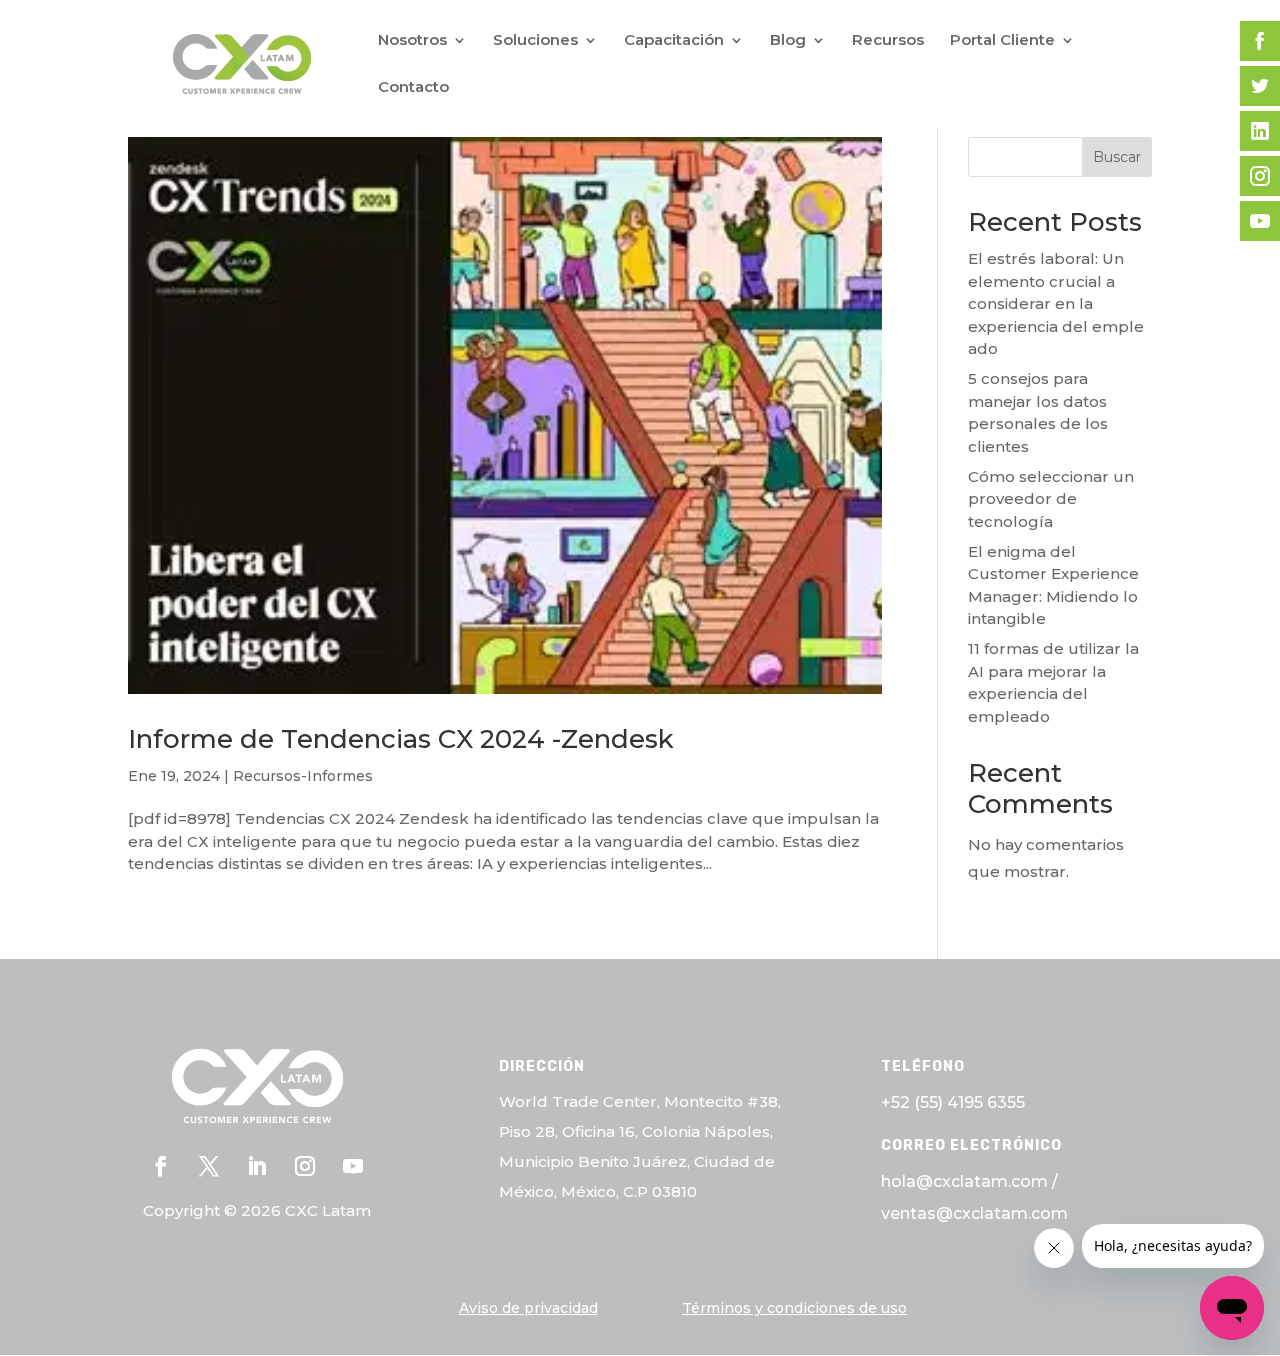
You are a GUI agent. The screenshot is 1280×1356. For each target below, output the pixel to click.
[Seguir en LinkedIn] (257, 1166)
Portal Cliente (1002, 41)
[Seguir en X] (209, 1166)
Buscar (1117, 157)
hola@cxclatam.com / (969, 1181)
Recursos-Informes (303, 776)
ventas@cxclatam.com (974, 1213)
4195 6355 (986, 1102)
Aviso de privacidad (528, 1308)
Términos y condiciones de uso (794, 1308)
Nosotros (412, 41)
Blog (788, 41)
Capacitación (674, 41)
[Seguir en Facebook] (161, 1166)
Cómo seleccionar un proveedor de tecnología (1051, 499)
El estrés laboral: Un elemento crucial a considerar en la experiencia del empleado (1056, 303)
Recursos (888, 41)
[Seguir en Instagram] (305, 1166)
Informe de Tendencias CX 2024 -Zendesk (401, 739)
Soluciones (535, 41)
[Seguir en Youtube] (353, 1166)
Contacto (413, 88)
